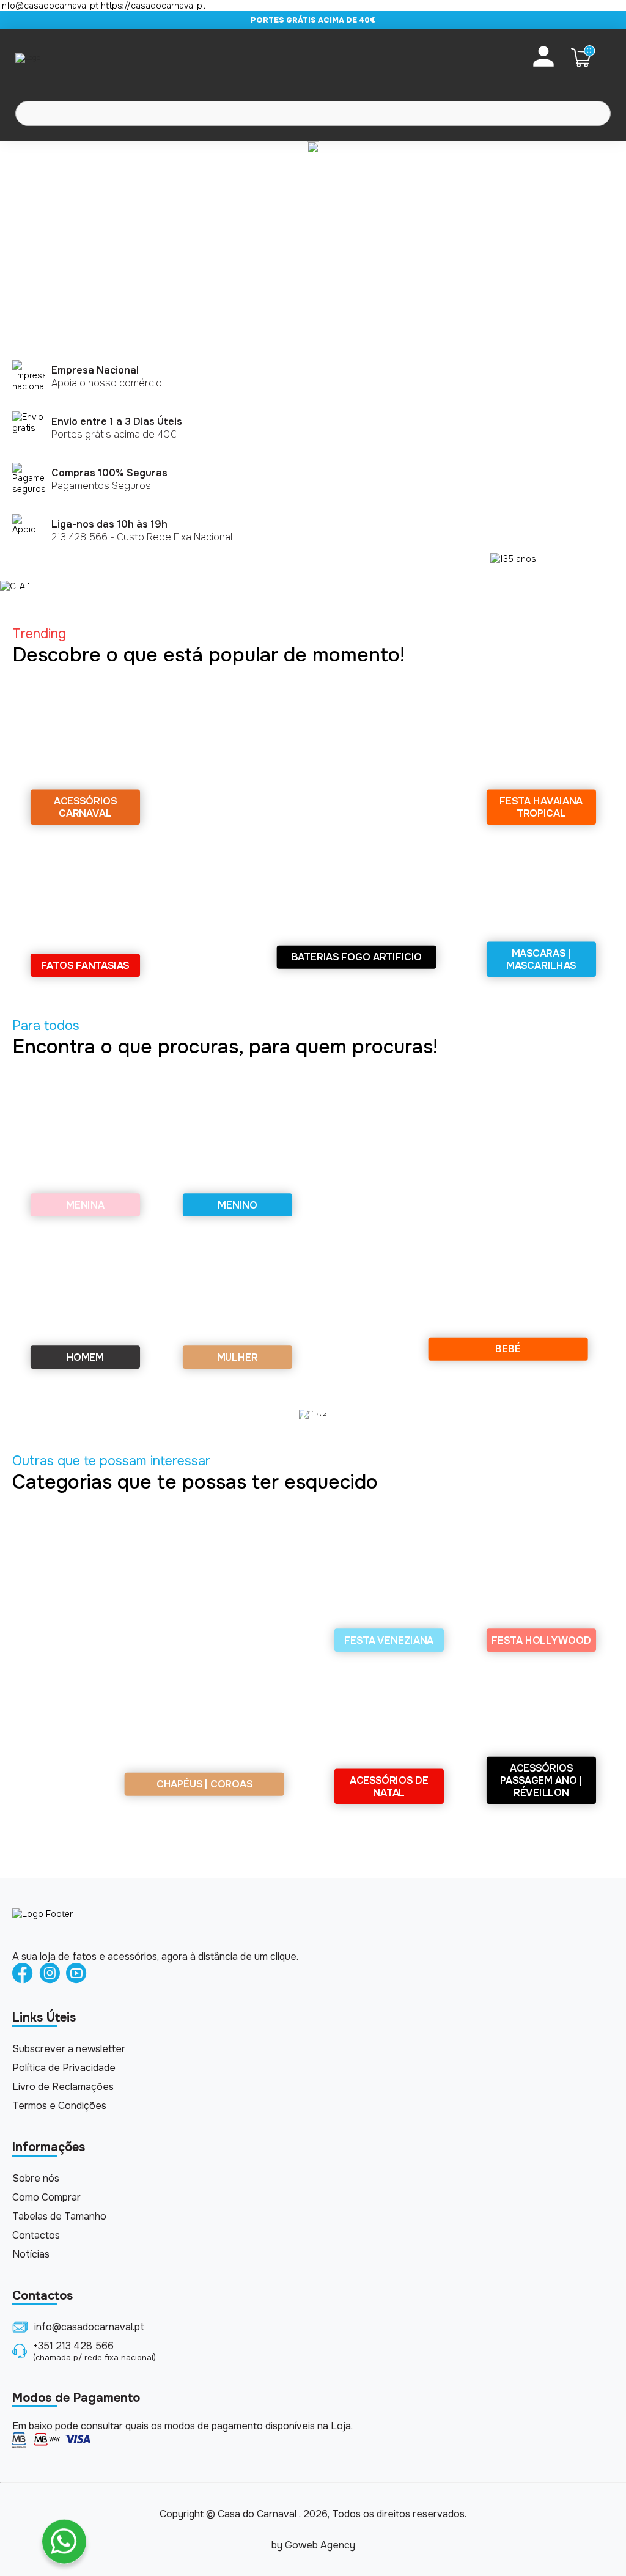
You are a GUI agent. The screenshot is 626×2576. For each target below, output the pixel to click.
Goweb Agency (320, 2545)
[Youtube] (76, 1974)
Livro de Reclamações (63, 2087)
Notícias (31, 2254)
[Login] (543, 57)
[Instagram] (50, 1974)
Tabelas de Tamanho (59, 2216)
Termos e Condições (59, 2106)
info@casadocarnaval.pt (89, 2327)
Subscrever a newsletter (69, 2049)
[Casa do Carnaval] (64, 57)
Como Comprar (46, 2197)
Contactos (36, 2235)
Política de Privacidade (64, 2068)
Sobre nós (36, 2178)
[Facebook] (23, 1974)
